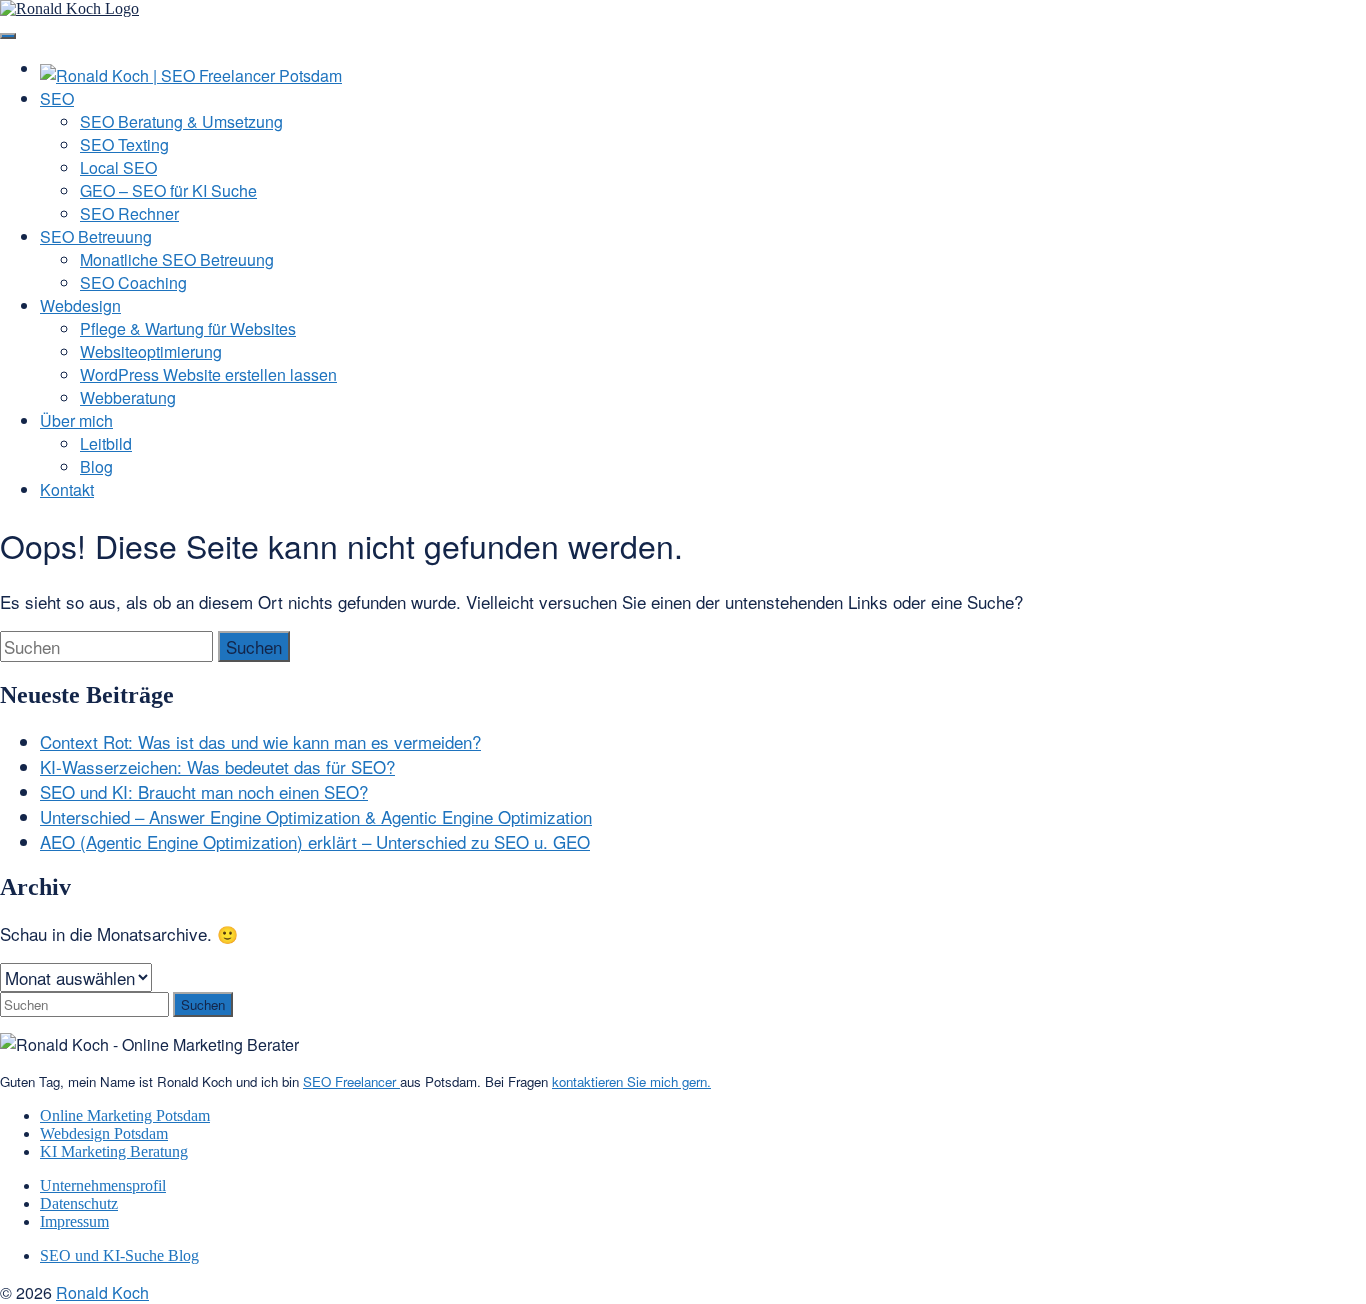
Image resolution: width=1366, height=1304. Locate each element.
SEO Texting (124, 144)
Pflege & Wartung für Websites (188, 328)
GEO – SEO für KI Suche (168, 190)
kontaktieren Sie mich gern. (631, 1081)
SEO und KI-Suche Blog (119, 1255)
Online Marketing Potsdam (125, 1115)
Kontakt (67, 489)
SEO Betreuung (96, 236)
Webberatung (128, 397)
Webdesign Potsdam (104, 1133)
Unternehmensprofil (103, 1185)
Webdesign (80, 305)
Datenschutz (79, 1203)
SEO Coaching (133, 282)
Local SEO (118, 167)
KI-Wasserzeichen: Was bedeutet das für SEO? (217, 766)
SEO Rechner (129, 213)
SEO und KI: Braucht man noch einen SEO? (204, 791)
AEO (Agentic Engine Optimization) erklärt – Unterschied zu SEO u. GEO (315, 841)
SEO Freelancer (351, 1081)
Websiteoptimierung (151, 351)
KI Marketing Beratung (114, 1151)
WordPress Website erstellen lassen (208, 374)
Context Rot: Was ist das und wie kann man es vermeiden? (260, 741)
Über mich (76, 420)
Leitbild (106, 443)
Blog (96, 466)
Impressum (74, 1221)
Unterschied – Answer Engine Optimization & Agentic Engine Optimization (316, 816)
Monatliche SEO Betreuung (177, 259)
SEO (57, 98)
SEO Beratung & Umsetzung (181, 121)
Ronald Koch (102, 1292)
